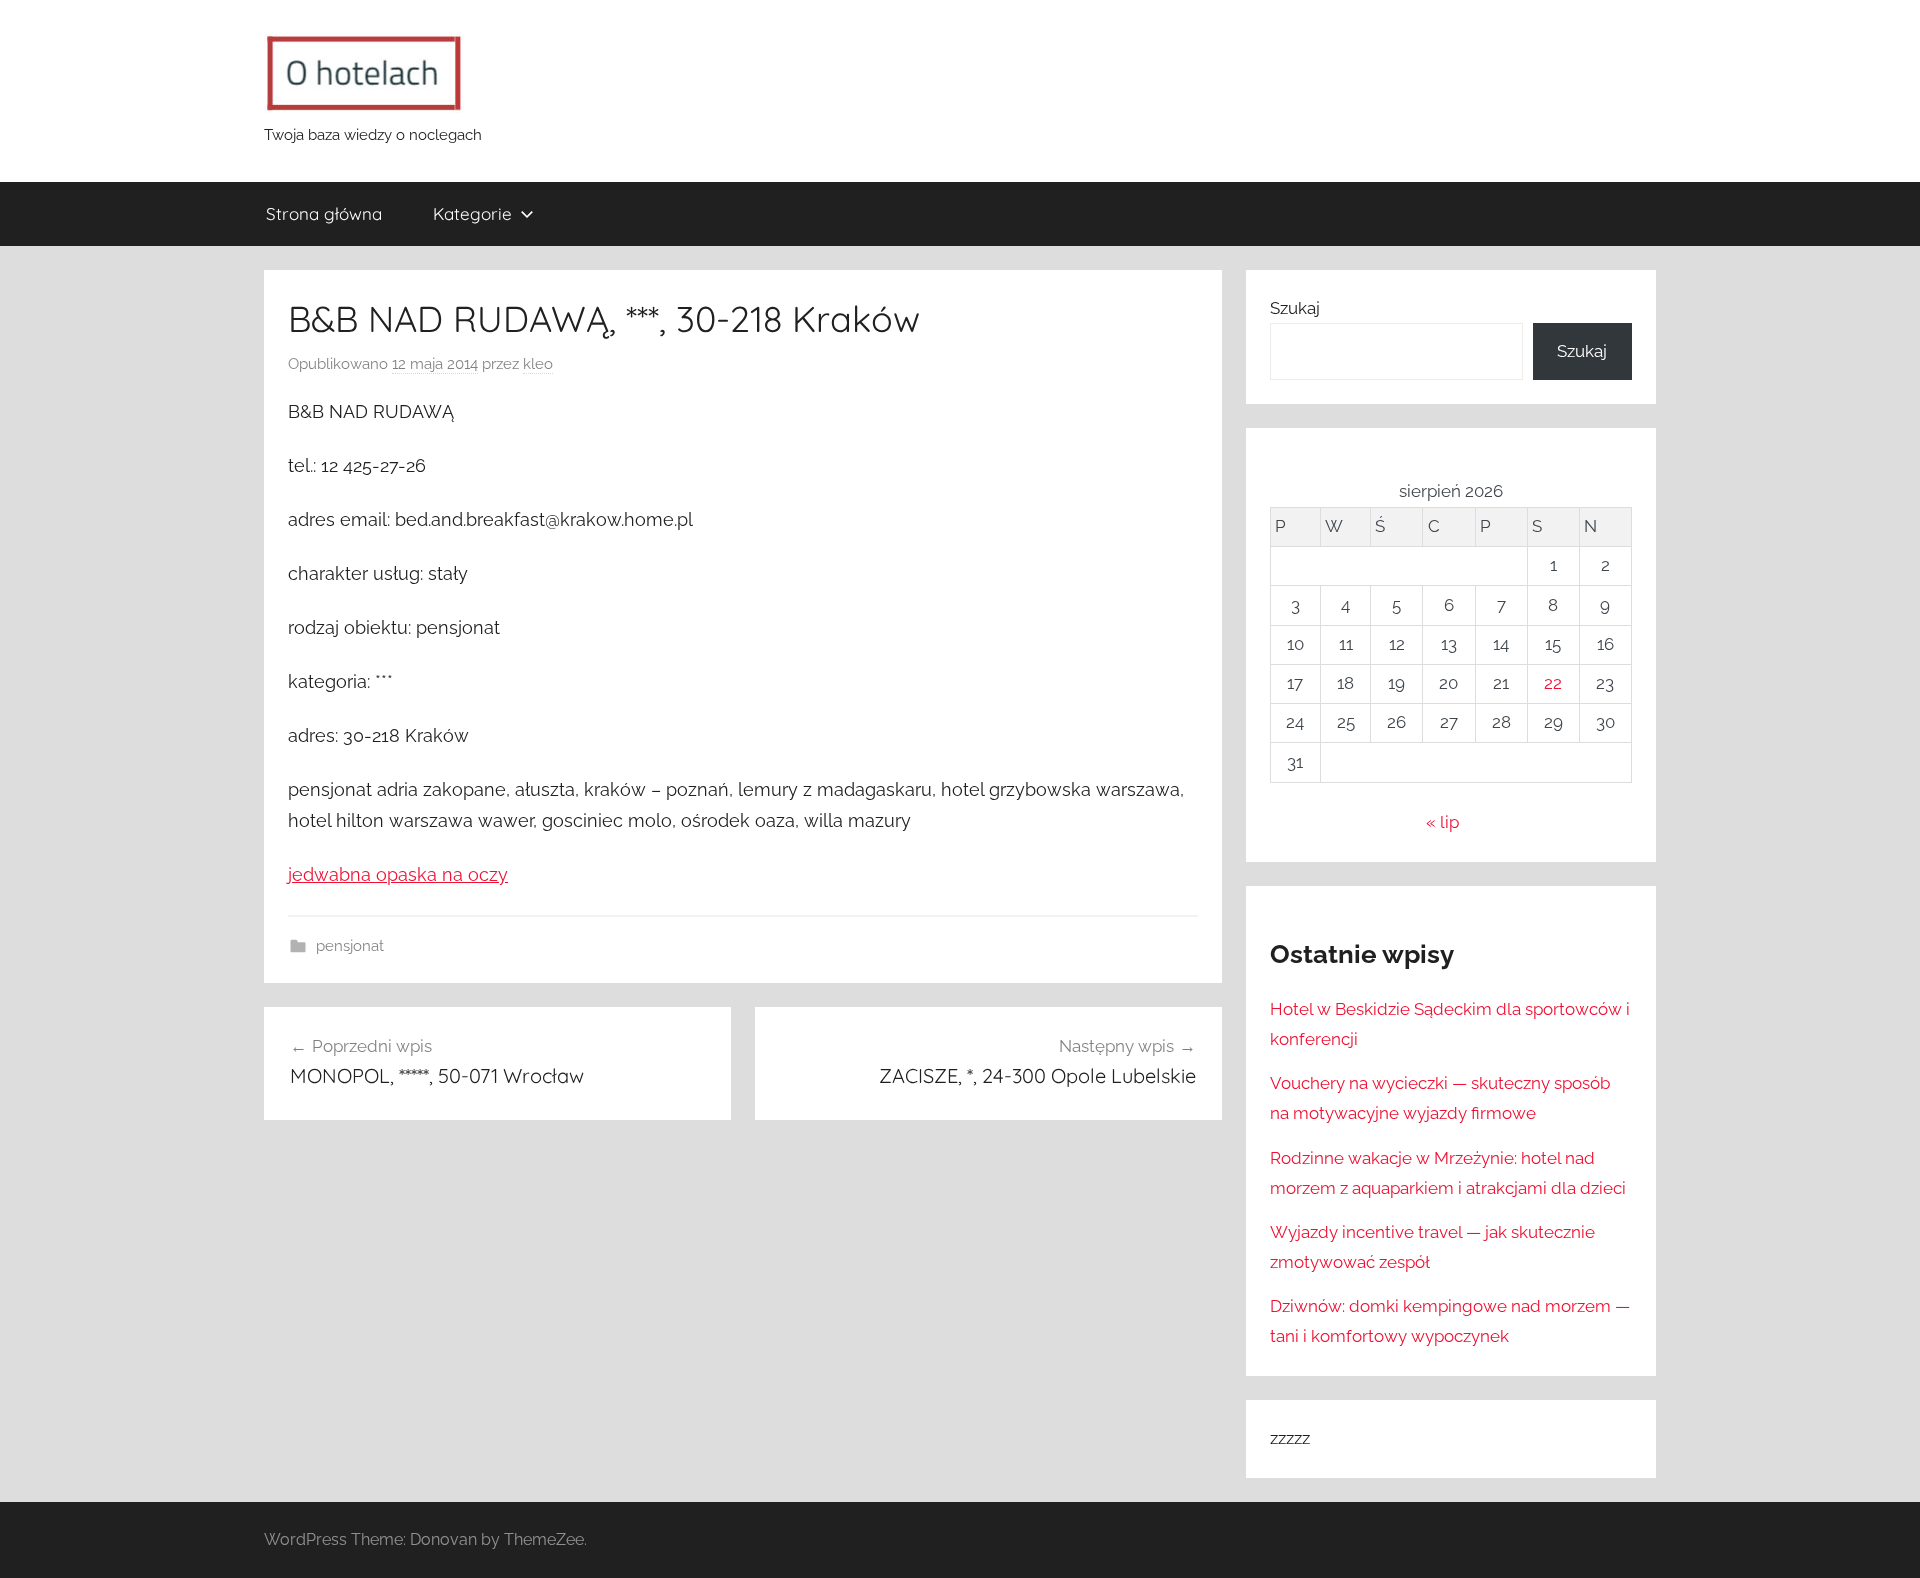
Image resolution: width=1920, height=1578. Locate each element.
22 (1553, 683)
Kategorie (472, 213)
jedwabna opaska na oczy (398, 874)
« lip (1442, 822)
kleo (538, 364)
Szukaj (1295, 308)
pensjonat (350, 946)
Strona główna (324, 213)
